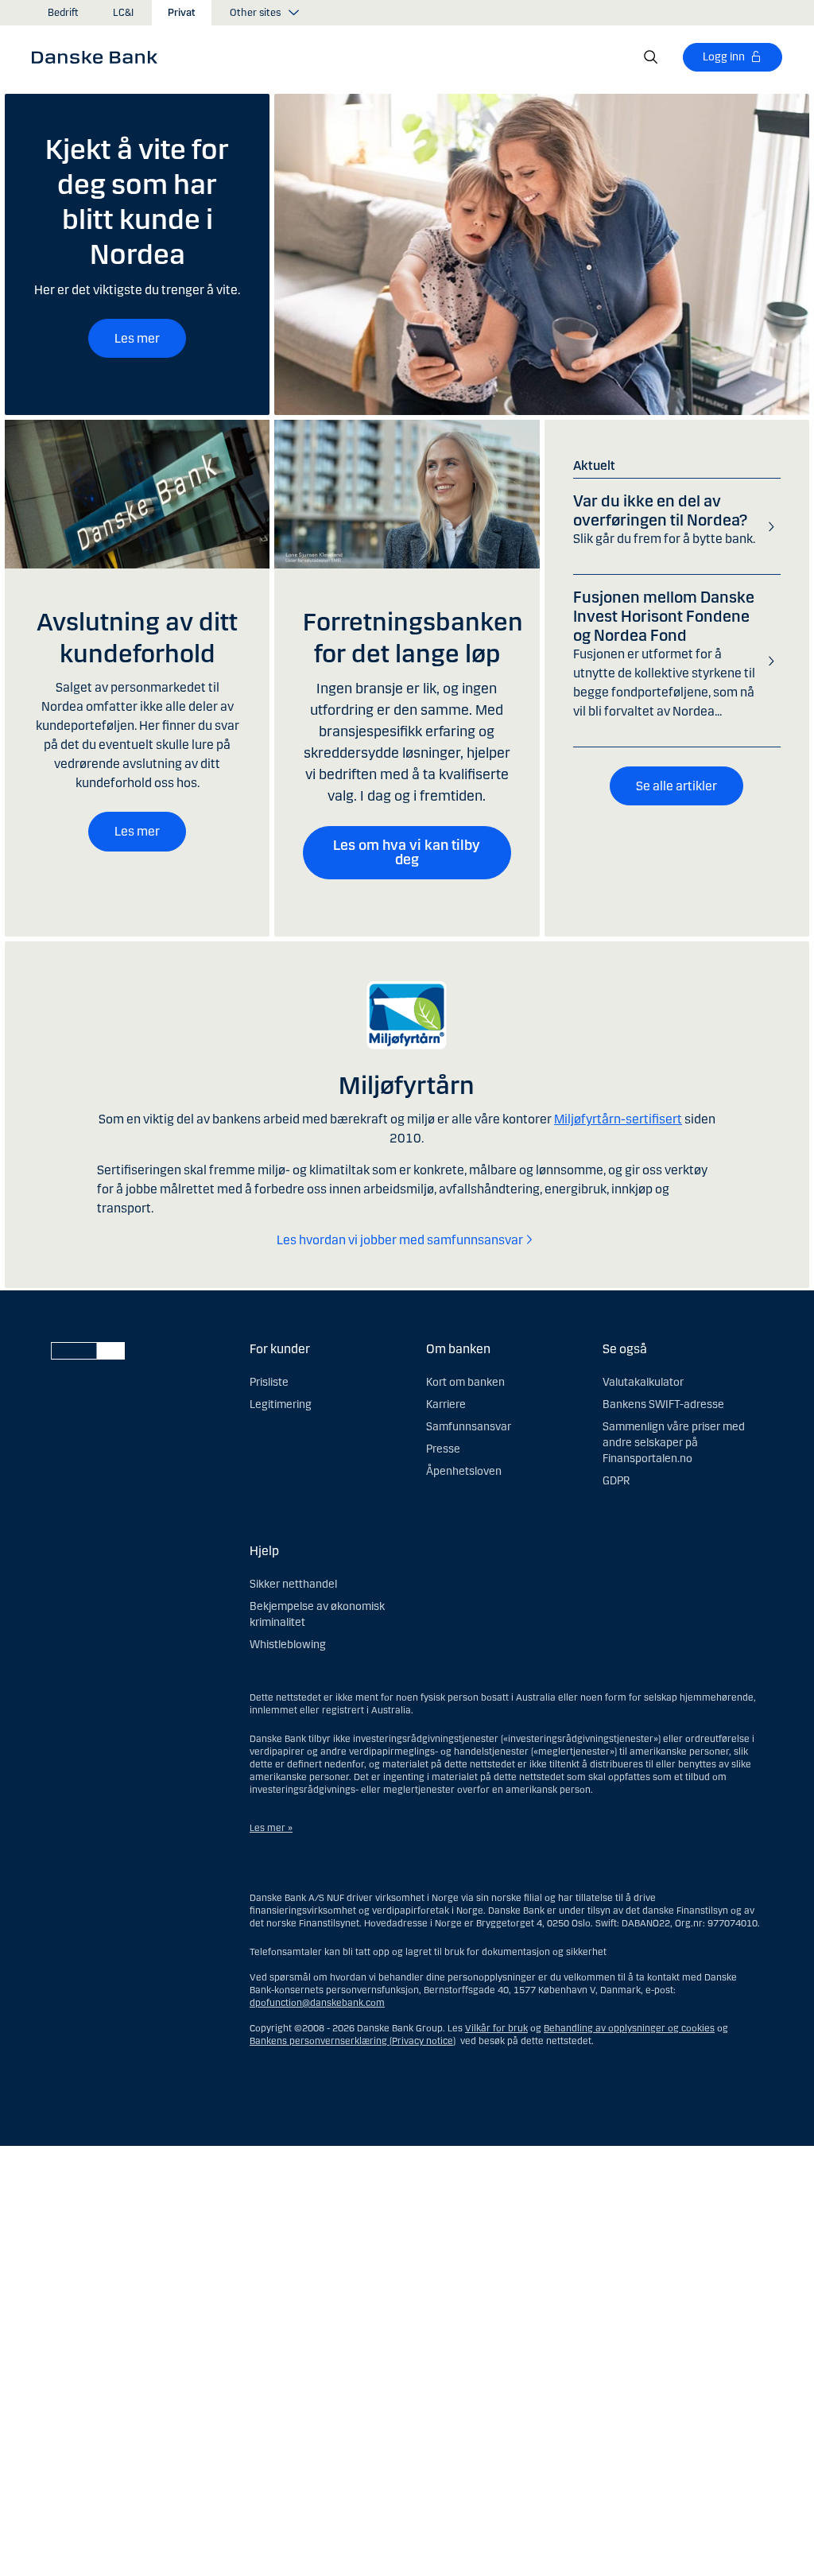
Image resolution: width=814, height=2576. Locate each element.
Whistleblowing (288, 1645)
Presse (443, 1449)
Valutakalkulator (643, 1382)
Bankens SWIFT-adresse (663, 1404)
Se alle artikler (676, 786)
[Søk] (651, 57)
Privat (182, 13)
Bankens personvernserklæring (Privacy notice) (353, 2041)
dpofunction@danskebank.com (317, 2003)
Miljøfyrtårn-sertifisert (618, 1119)
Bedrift (63, 13)
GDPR (616, 1481)
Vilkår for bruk (496, 2028)
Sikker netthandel (293, 1584)
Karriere (446, 1404)
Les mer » (271, 1828)
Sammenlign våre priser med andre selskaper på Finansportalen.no (674, 1443)
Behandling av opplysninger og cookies (629, 2028)
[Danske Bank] (100, 56)
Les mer (137, 338)
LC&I (123, 13)
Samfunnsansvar (469, 1427)
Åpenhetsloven (464, 1471)
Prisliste (269, 1382)
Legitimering (281, 1404)
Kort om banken (465, 1382)
